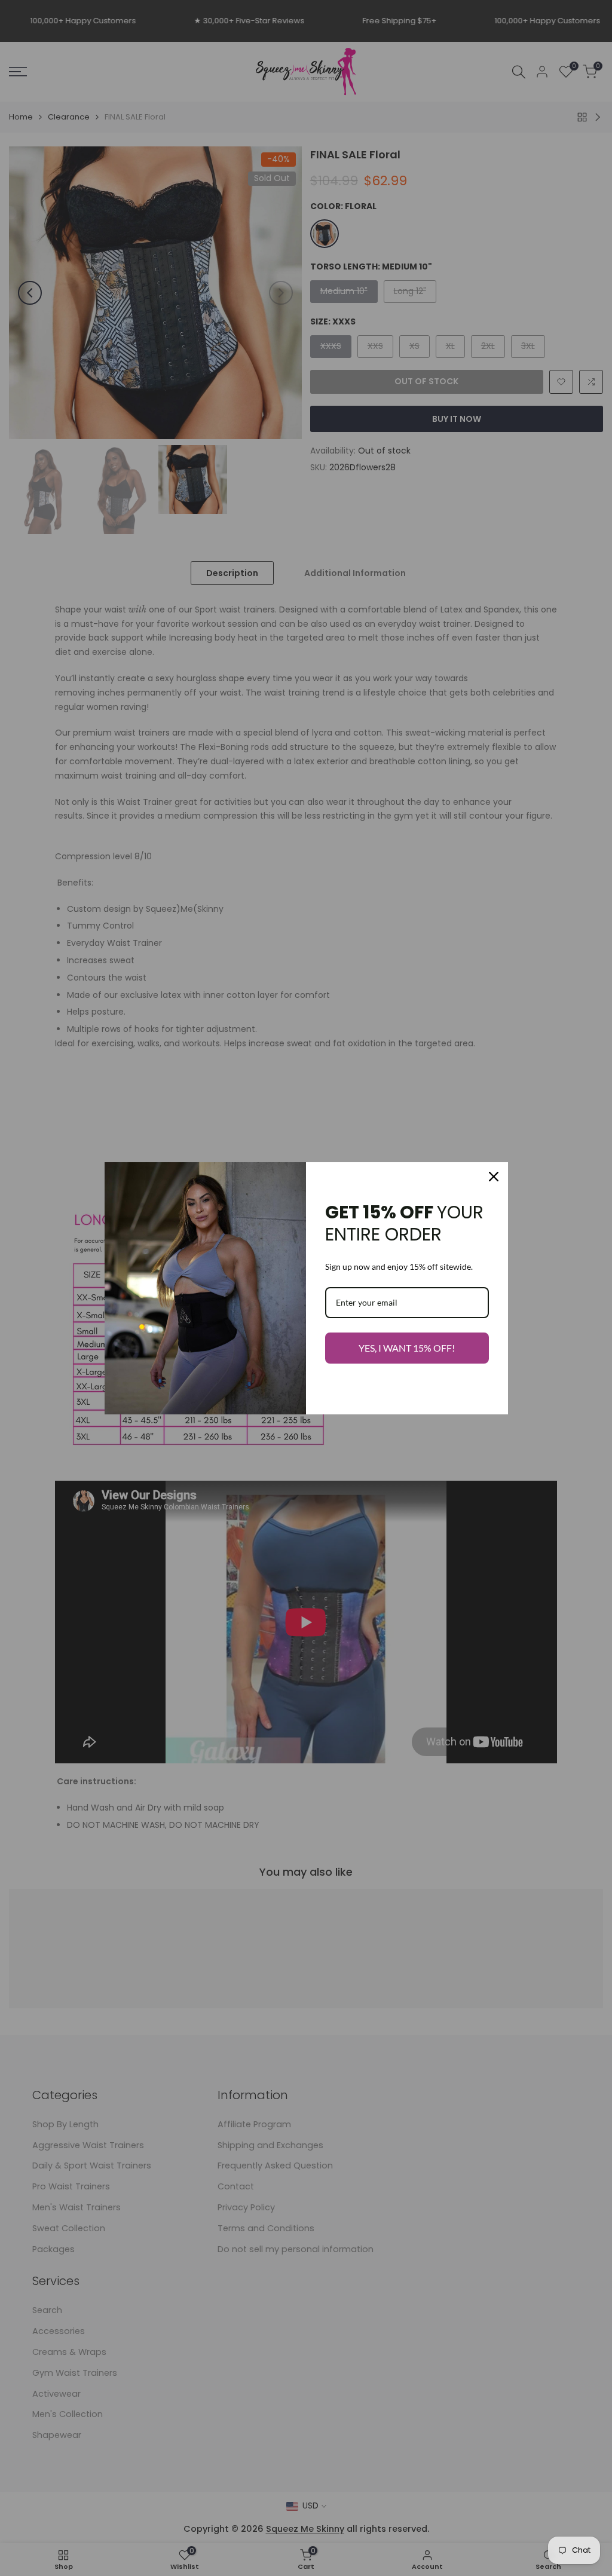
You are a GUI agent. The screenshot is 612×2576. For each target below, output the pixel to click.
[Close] (494, 1177)
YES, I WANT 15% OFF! (407, 1348)
